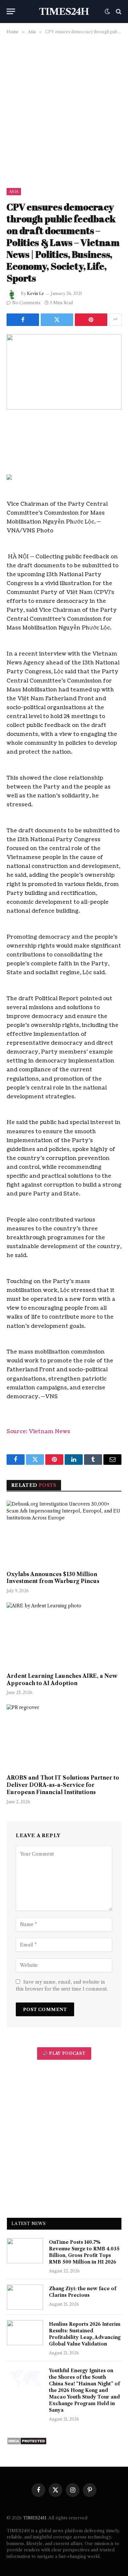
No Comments (26, 303)
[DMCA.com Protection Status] (27, 2443)
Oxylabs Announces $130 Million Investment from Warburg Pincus (53, 1578)
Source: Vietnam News (38, 1432)
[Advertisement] (64, 110)
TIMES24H (35, 2518)
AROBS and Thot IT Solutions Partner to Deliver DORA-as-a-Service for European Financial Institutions (63, 1785)
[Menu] (11, 11)
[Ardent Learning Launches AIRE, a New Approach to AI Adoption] (64, 1635)
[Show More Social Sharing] (115, 320)
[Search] (118, 11)
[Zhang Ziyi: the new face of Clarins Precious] (25, 2297)
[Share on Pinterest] (91, 320)
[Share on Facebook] (23, 320)
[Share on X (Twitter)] (57, 320)
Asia (14, 192)
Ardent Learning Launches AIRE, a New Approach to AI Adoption (62, 1679)
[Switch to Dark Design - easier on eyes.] (107, 12)
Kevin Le (35, 294)
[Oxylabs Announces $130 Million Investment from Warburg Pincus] (64, 1533)
